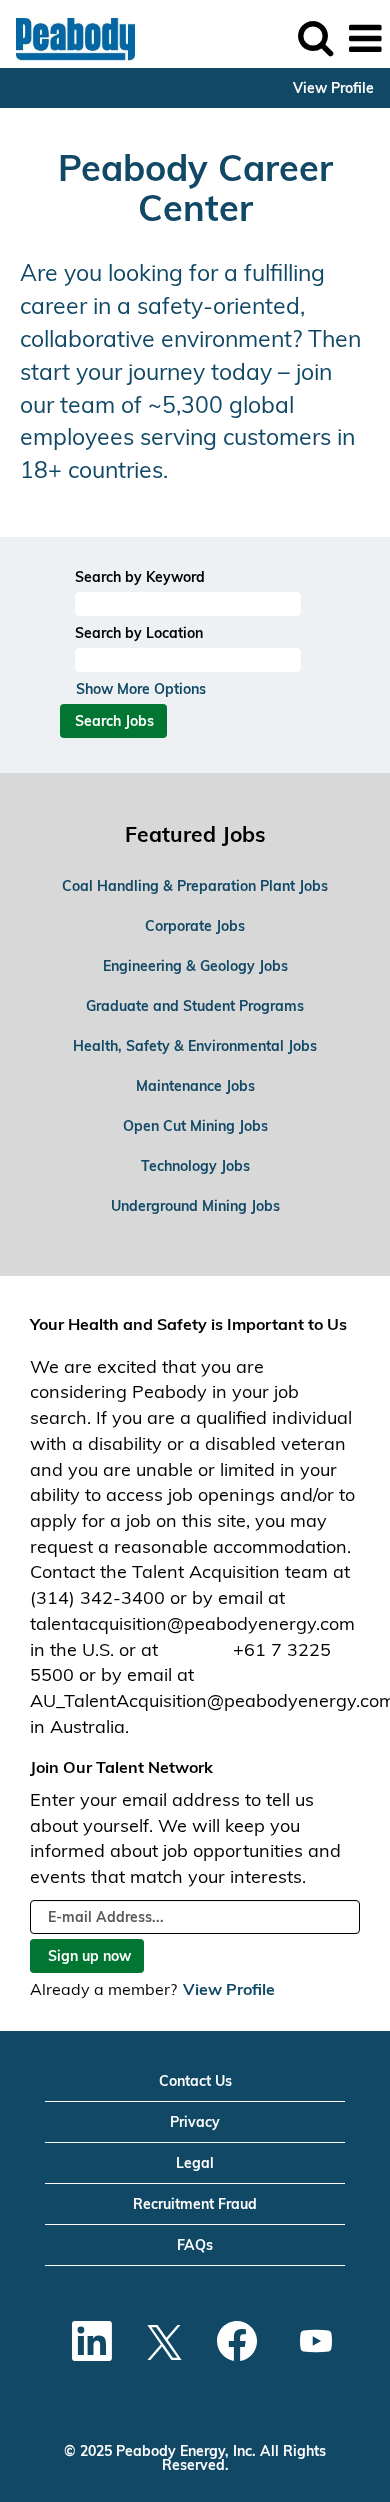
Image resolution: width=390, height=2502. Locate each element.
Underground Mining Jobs (195, 1206)
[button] (365, 38)
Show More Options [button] (141, 689)
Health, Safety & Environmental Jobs (195, 1046)
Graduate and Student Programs (195, 1006)
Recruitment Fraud (195, 2204)
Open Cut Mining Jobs (195, 1126)
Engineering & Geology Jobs (195, 966)
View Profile (333, 88)
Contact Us (195, 2081)
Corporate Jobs (195, 926)
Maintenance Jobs (195, 1086)
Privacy (195, 2122)
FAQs (195, 2245)
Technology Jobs (195, 1166)
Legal (195, 2163)
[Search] (315, 37)
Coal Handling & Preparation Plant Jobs (195, 886)
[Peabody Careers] (68, 38)
